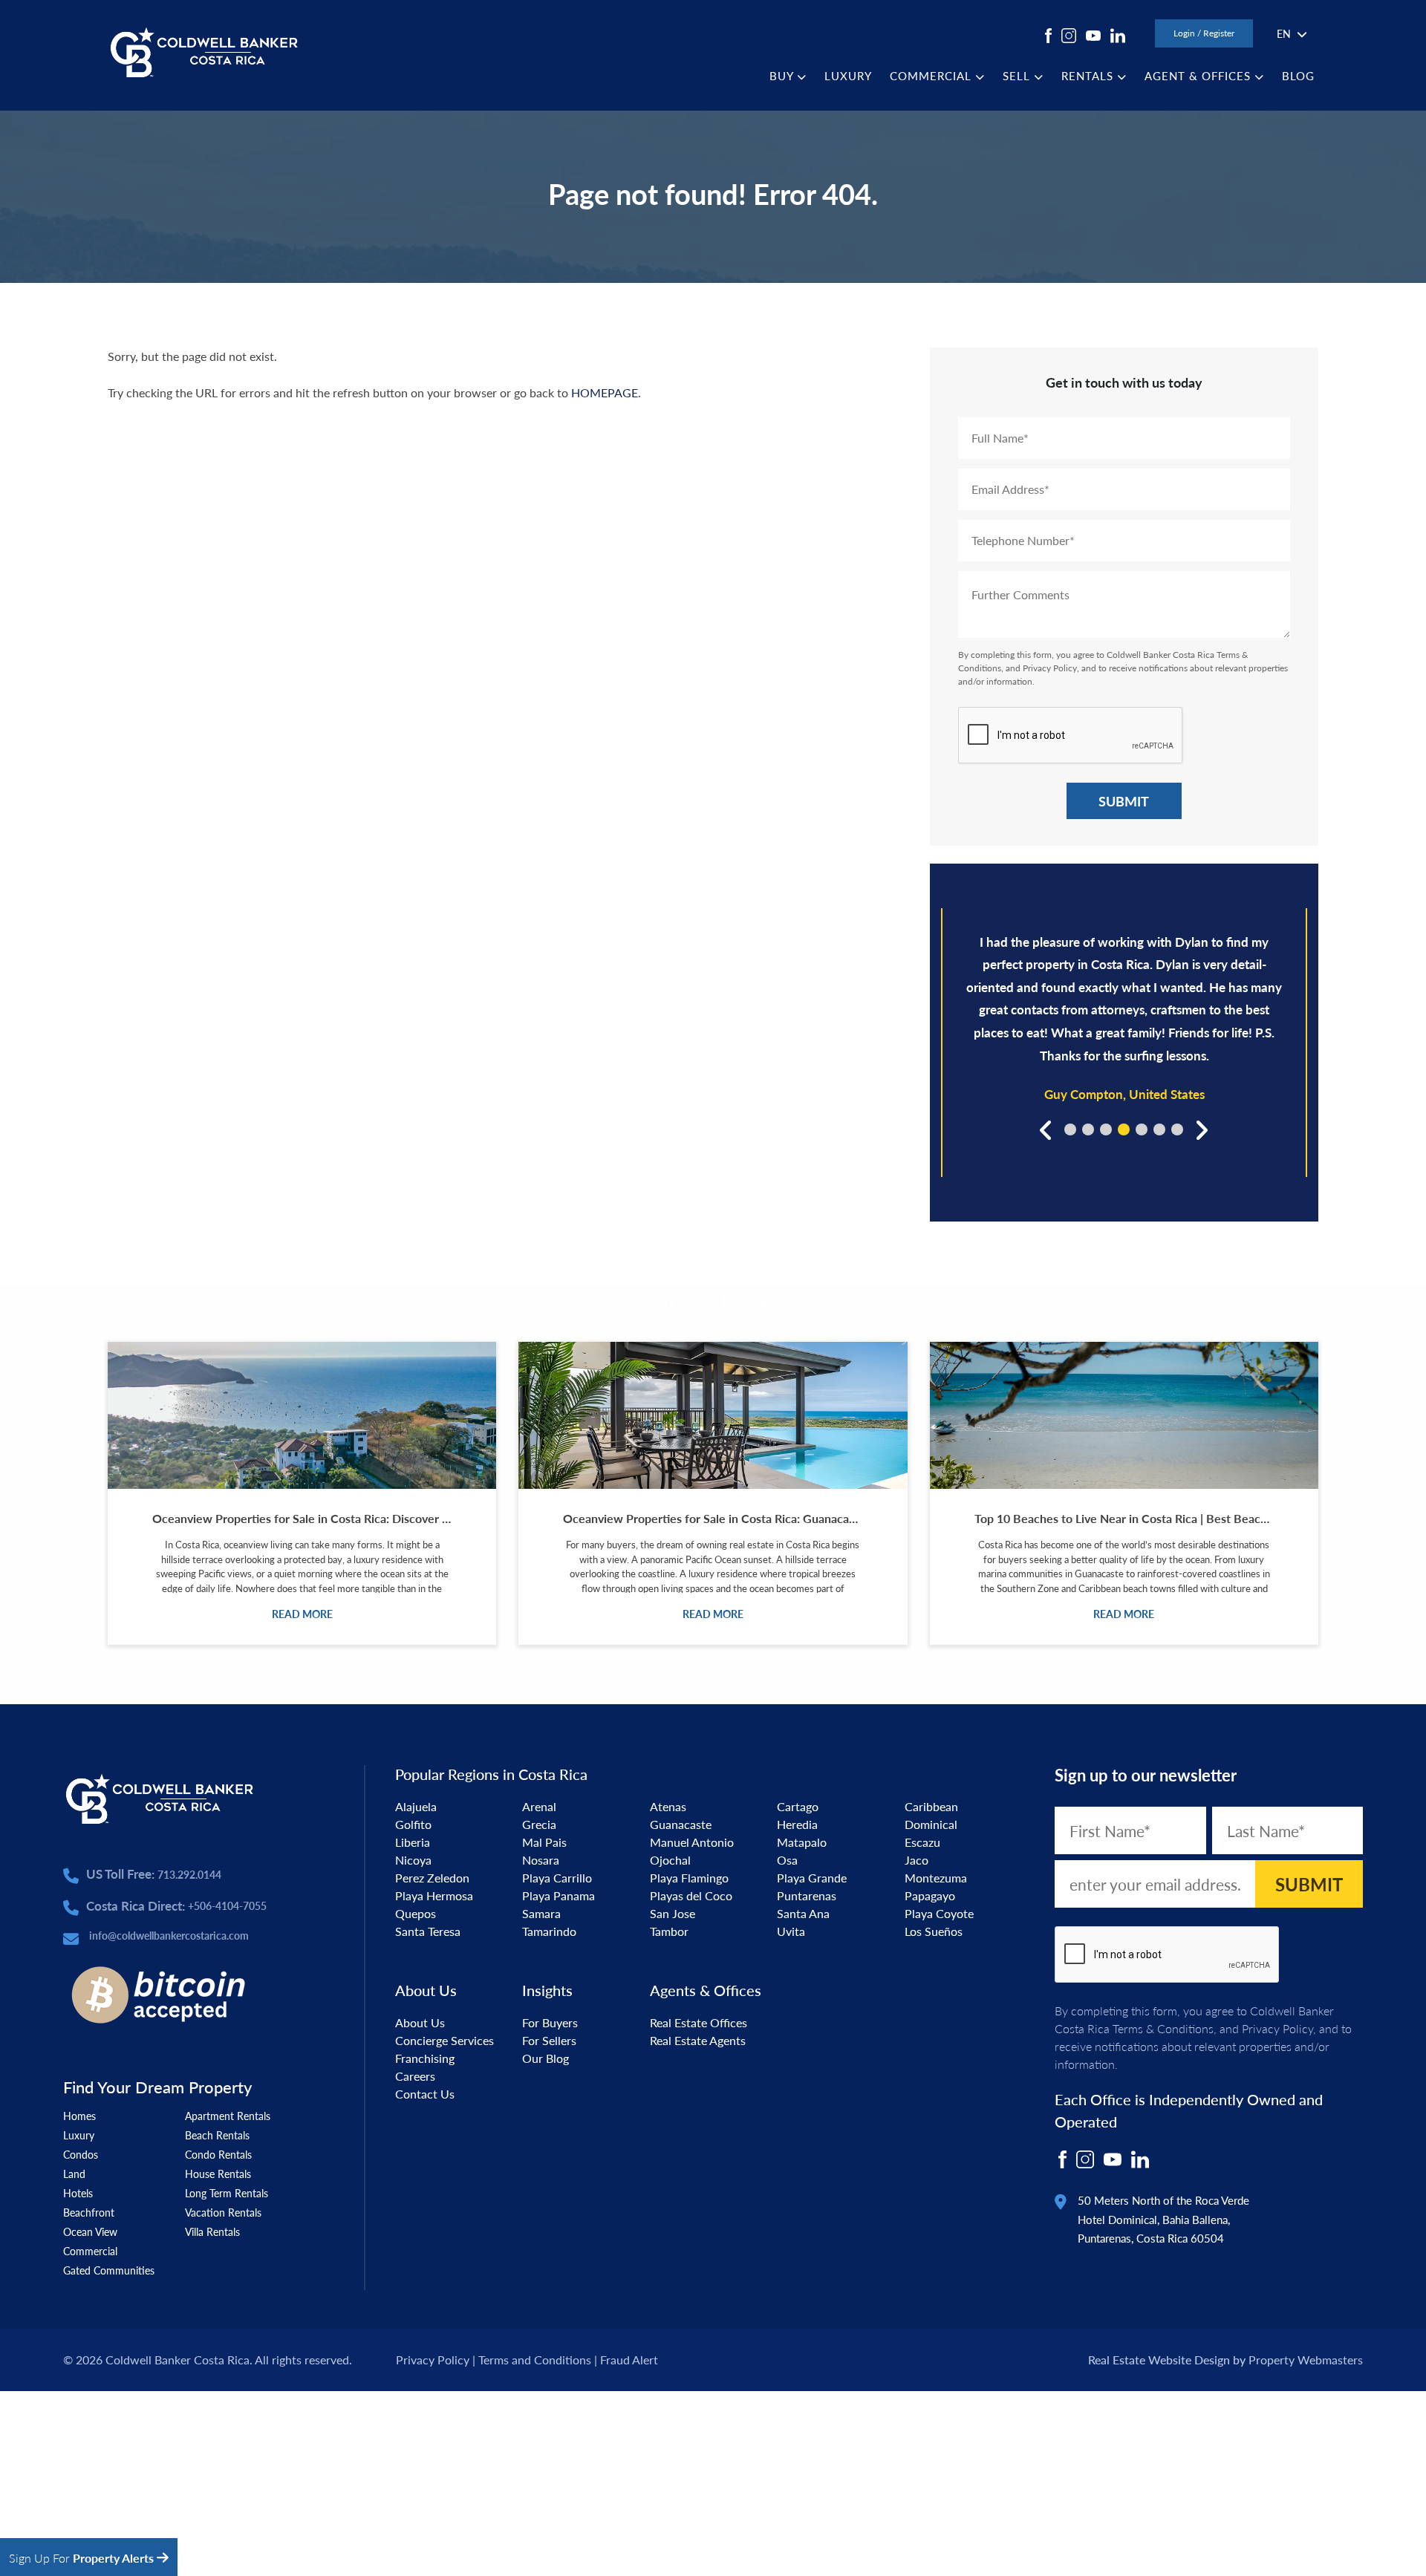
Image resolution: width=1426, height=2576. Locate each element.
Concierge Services (445, 2040)
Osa (787, 1860)
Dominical (931, 1824)
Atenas (668, 1806)
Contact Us (425, 2094)
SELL (1018, 75)
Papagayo (930, 1895)
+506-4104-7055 (227, 1905)
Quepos (416, 1913)
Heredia (797, 1824)
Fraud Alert (629, 2360)
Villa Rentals (212, 2231)
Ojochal (670, 1860)
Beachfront (89, 2212)
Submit (1124, 801)
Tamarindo (549, 1931)
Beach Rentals (217, 2135)
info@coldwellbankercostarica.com (169, 1935)
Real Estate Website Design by (1167, 2360)
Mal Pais (544, 1842)
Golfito (413, 1824)
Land (74, 2174)
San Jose (673, 1913)
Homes (79, 2116)
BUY (783, 75)
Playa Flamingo (689, 1878)
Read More (302, 1614)
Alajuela (416, 1806)
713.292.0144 (189, 1874)
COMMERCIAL (932, 75)
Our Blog (546, 2058)
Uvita (791, 1931)
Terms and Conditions (535, 2360)
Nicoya (413, 1860)
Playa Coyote (939, 1913)
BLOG (1298, 75)
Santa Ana (803, 1913)
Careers (415, 2076)
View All (1295, 1306)
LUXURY (848, 75)
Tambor (669, 1931)
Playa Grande (812, 1878)
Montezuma (936, 1878)
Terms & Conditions (1163, 2028)
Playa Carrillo (557, 1878)
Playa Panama (559, 1895)
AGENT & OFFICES (1199, 75)
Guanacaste (681, 1824)
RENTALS (1089, 75)
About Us (420, 2022)
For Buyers (550, 2022)
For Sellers (549, 2040)
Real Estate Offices (699, 2022)
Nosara (541, 1860)
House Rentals (218, 2174)
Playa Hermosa (434, 1895)
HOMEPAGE (605, 392)
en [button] (1284, 33)
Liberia (413, 1842)
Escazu (922, 1842)
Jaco (917, 1860)
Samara (541, 1913)
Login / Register (1204, 33)
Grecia (539, 1824)
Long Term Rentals (227, 2193)
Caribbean (931, 1806)
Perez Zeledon (432, 1878)
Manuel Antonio (692, 1842)
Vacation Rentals (223, 2212)
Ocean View (90, 2231)
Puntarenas (807, 1895)
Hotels (78, 2193)
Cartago (798, 1806)
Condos (81, 2154)
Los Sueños (934, 1931)
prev (1048, 1129)
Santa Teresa (428, 1931)
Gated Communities (109, 2270)
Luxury (79, 2135)
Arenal (539, 1806)
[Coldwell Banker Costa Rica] (204, 51)
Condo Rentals (218, 2154)
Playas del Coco (691, 1895)
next (1200, 1129)
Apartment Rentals (228, 2116)
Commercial (90, 2251)
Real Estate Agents (698, 2040)
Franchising (425, 2058)
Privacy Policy (1050, 668)
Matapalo (802, 1842)
